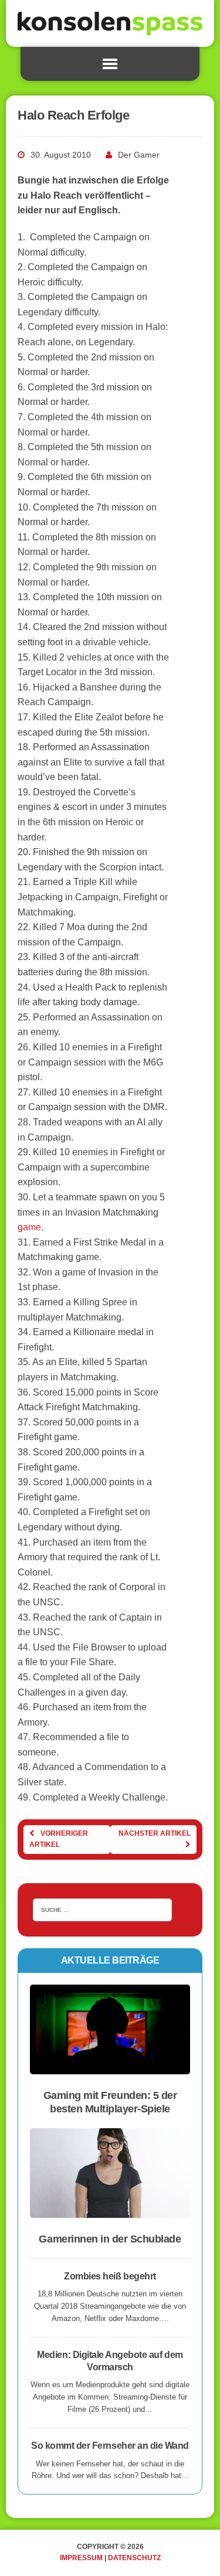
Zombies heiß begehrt (110, 2276)
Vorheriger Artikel (59, 1839)
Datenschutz (134, 2558)
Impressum (81, 2558)
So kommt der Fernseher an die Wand (110, 2446)
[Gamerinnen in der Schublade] (110, 2211)
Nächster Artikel (155, 1833)
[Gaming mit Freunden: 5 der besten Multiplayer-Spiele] (110, 2067)
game (29, 1227)
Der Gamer (139, 155)
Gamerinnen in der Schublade (110, 2239)
